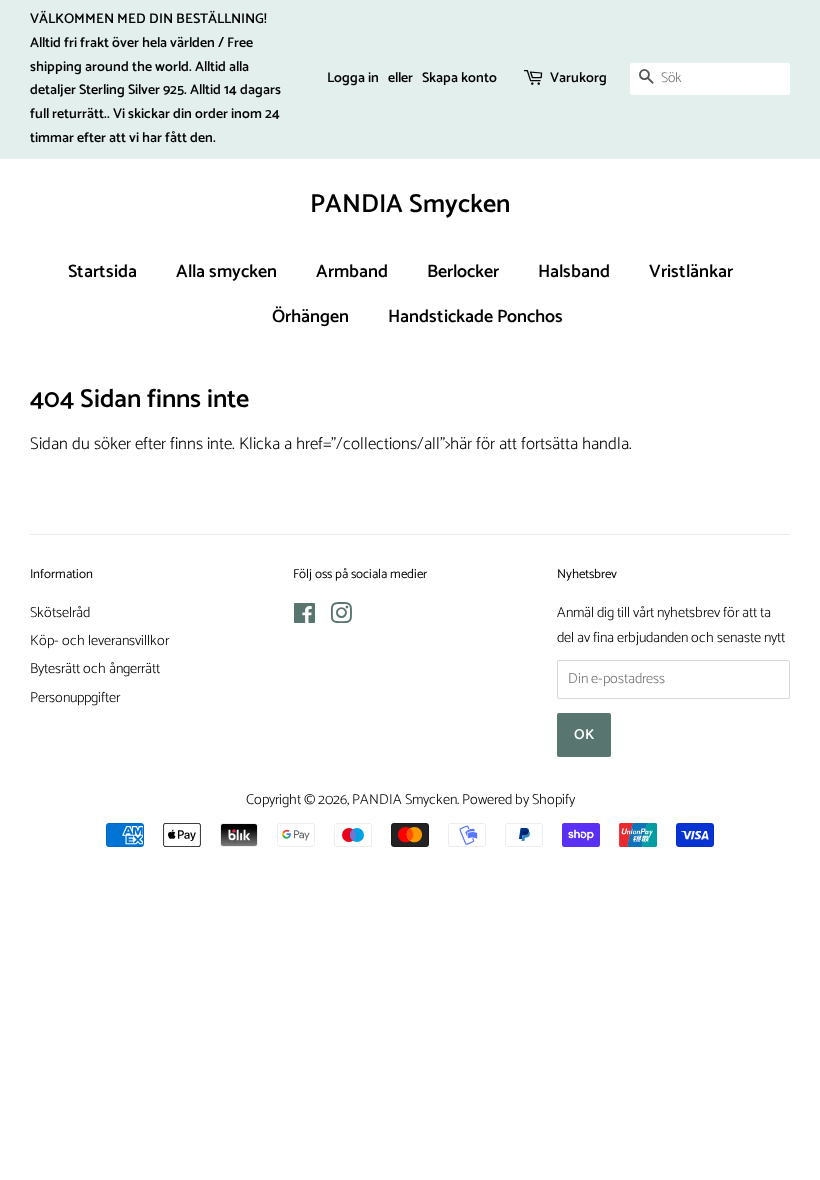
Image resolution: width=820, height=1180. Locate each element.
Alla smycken (226, 272)
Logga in (353, 78)
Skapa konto (459, 78)
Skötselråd (60, 613)
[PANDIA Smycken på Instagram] (341, 618)
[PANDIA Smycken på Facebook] (304, 618)
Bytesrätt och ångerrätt (95, 669)
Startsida (102, 272)
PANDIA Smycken (410, 204)
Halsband (574, 272)
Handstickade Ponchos (475, 317)
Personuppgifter (75, 698)
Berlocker (463, 272)
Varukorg (578, 78)
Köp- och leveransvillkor (99, 641)
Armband (352, 272)
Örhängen (310, 317)
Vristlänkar (691, 272)
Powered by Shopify (518, 800)
